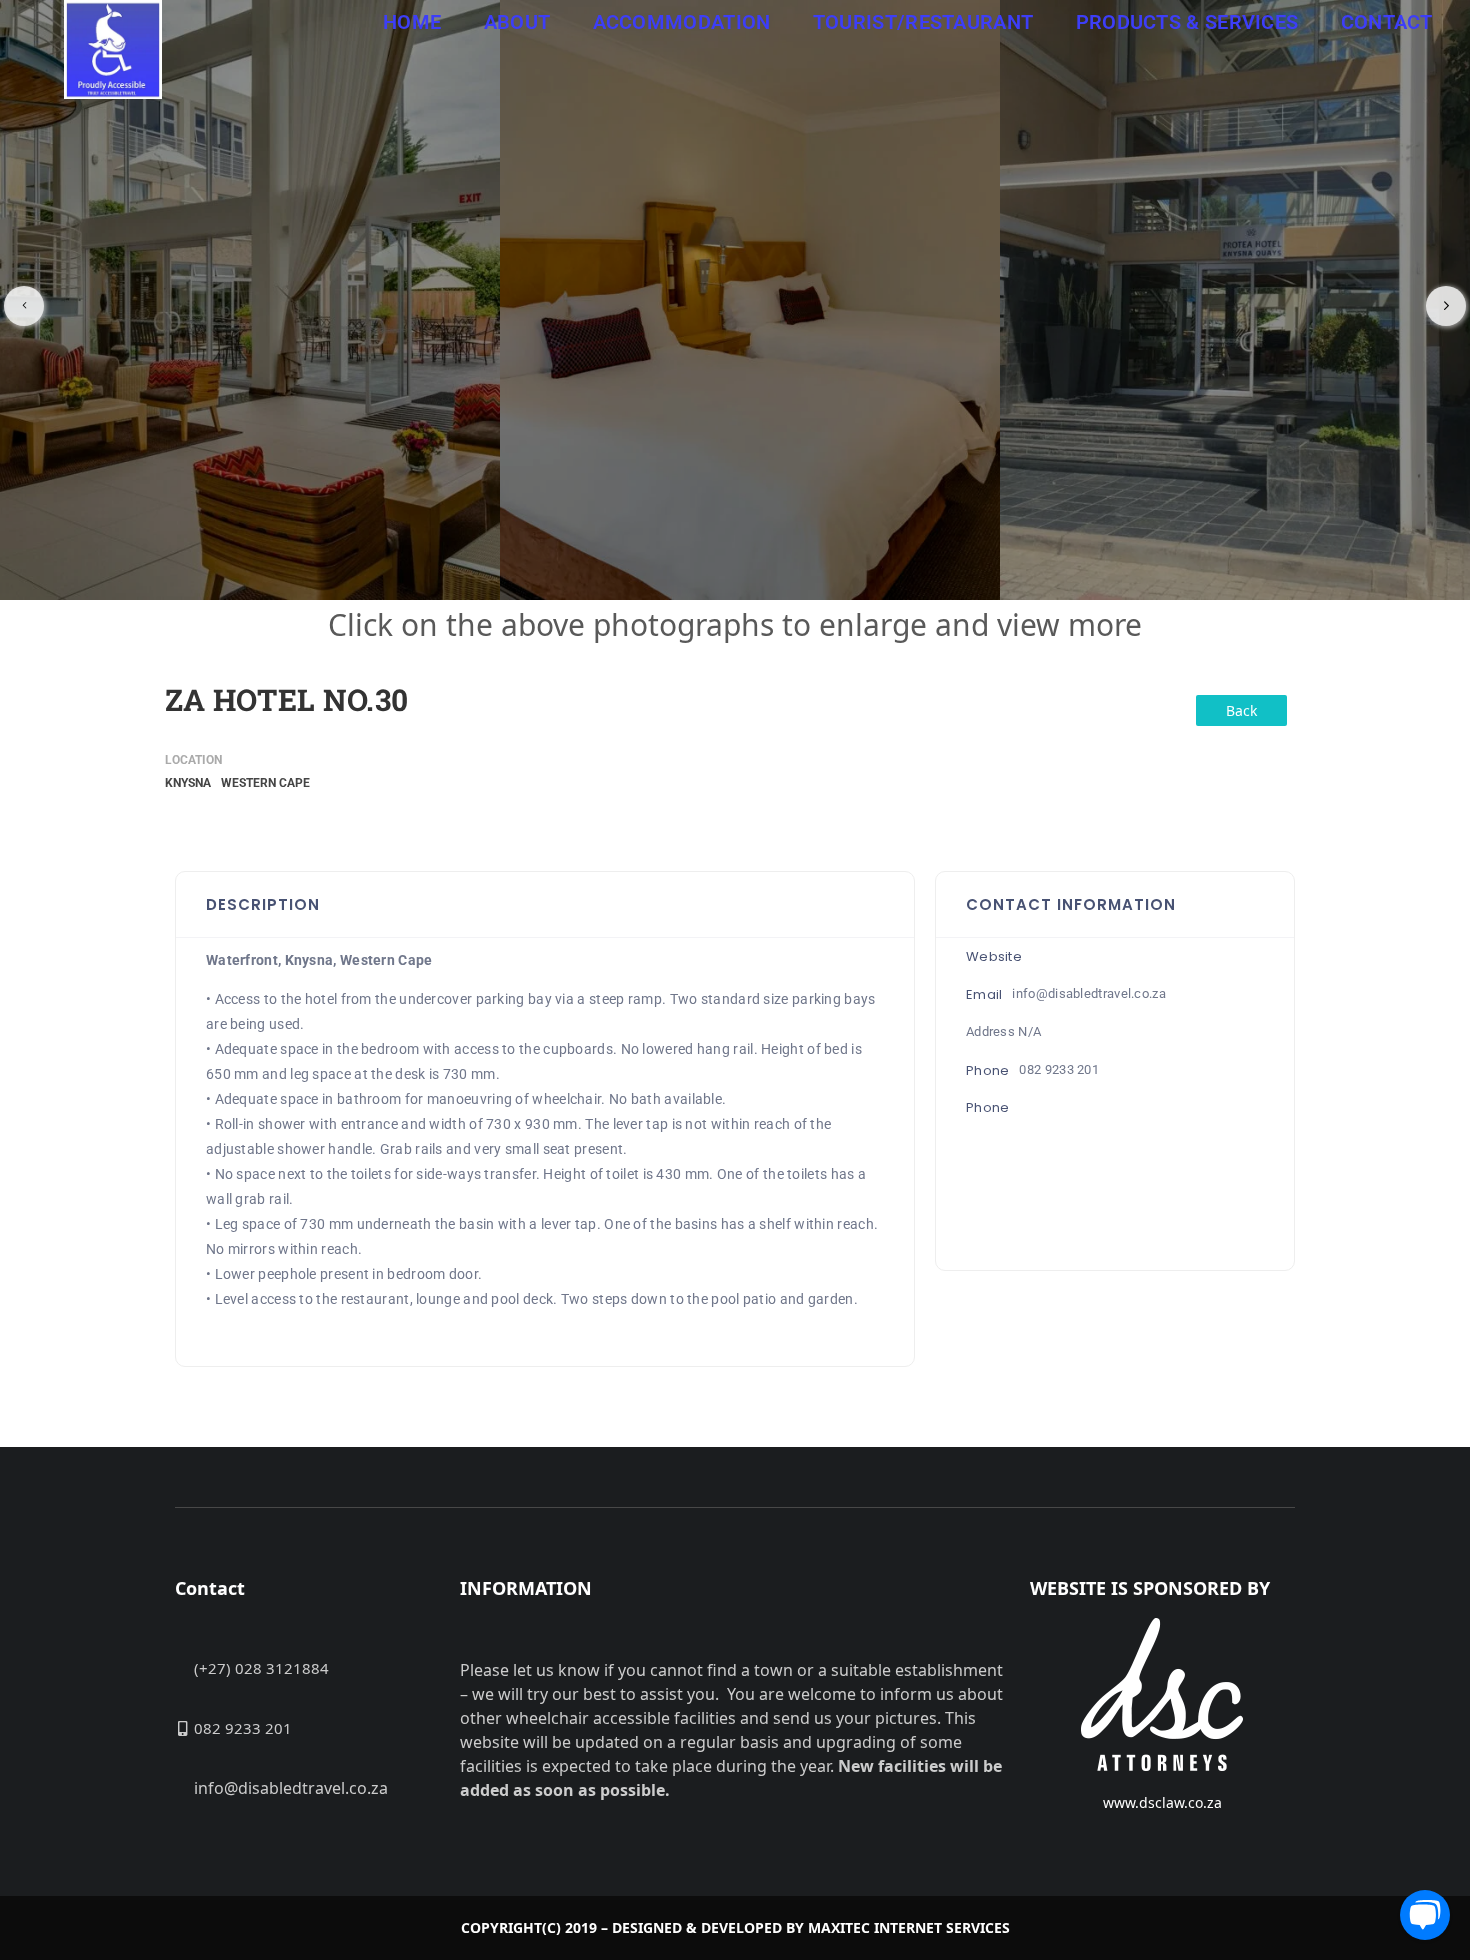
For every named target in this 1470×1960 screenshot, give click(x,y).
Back (1241, 710)
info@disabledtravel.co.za (1089, 993)
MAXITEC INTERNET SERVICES (909, 1927)
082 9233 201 (1059, 1069)
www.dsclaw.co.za (1162, 1802)
